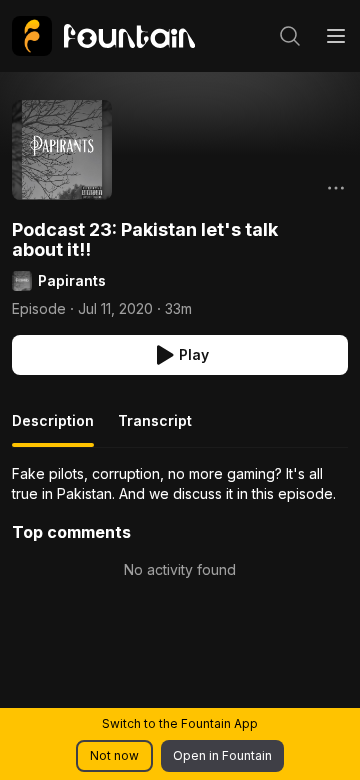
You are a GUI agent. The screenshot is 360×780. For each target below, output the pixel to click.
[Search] (290, 36)
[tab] (53, 429)
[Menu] (336, 36)
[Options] (336, 188)
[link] (103, 36)
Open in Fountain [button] (222, 755)
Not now (114, 755)
